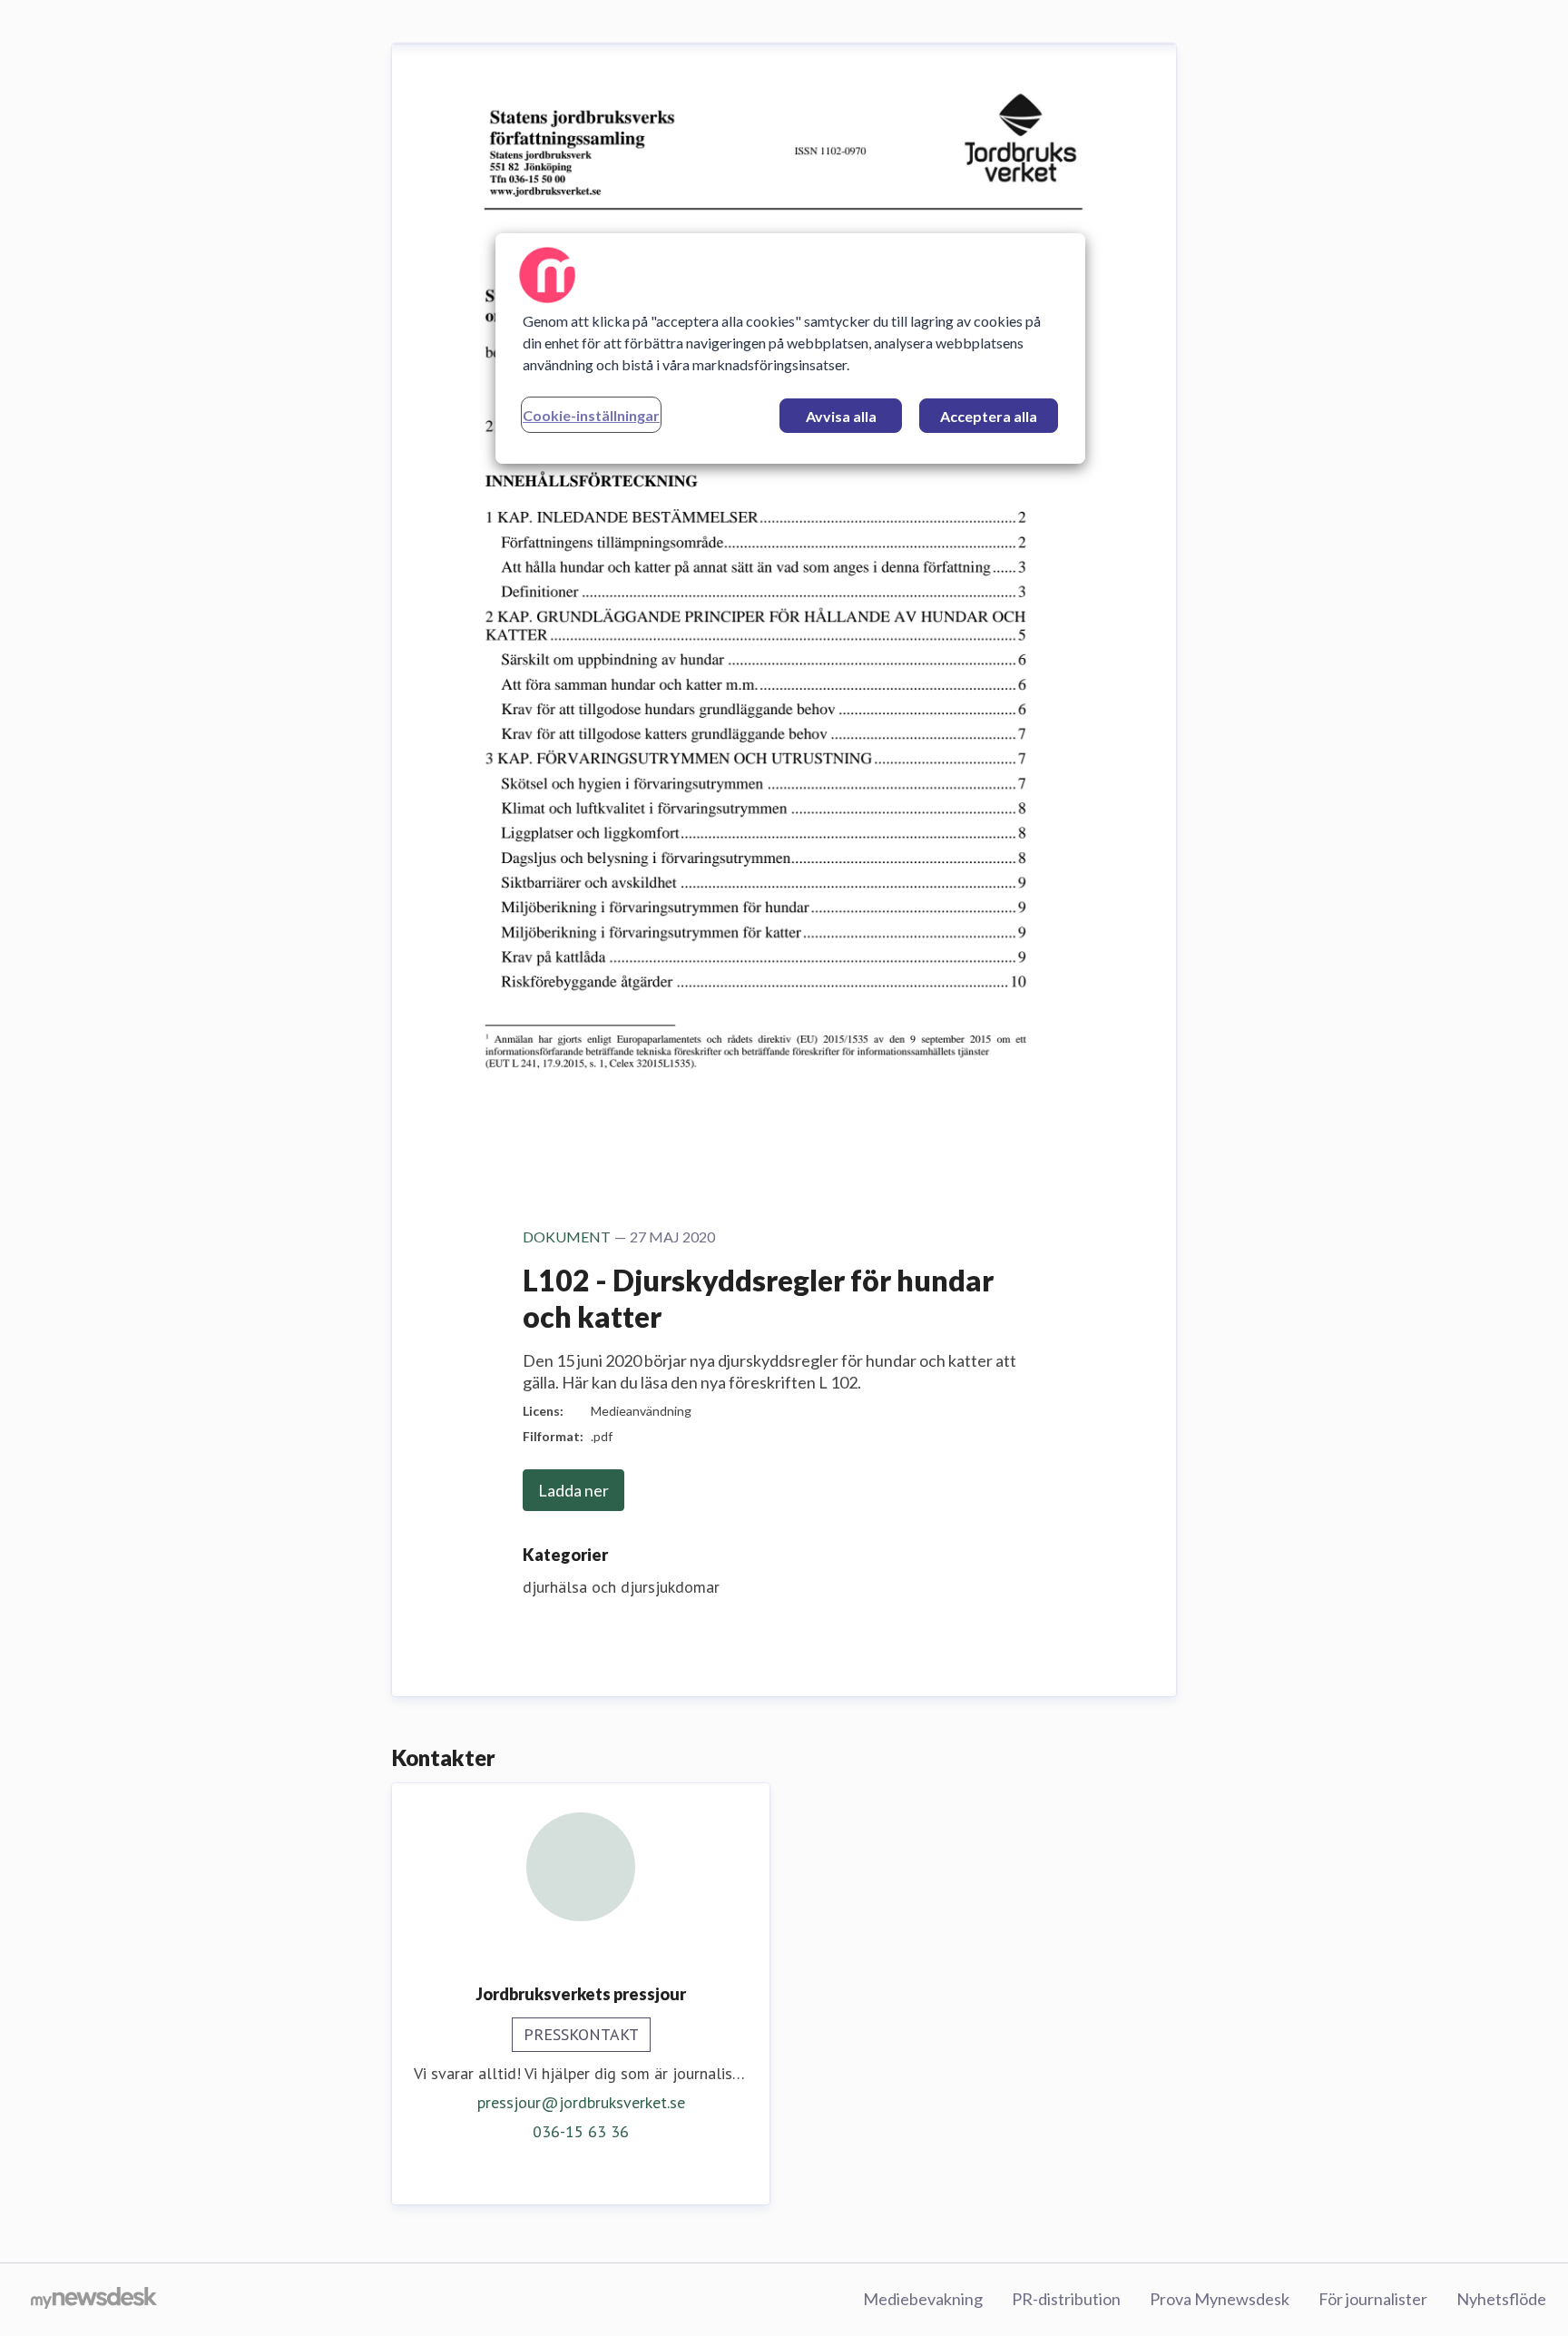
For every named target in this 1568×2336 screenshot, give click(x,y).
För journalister (1373, 2299)
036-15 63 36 (581, 2131)
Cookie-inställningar (591, 415)
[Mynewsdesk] (94, 2300)
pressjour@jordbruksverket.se (581, 2102)
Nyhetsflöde (1501, 2299)
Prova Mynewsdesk (1220, 2299)
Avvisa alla (841, 416)
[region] (790, 348)
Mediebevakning (923, 2299)
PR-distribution (1066, 2299)
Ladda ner (573, 1490)
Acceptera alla (989, 416)
